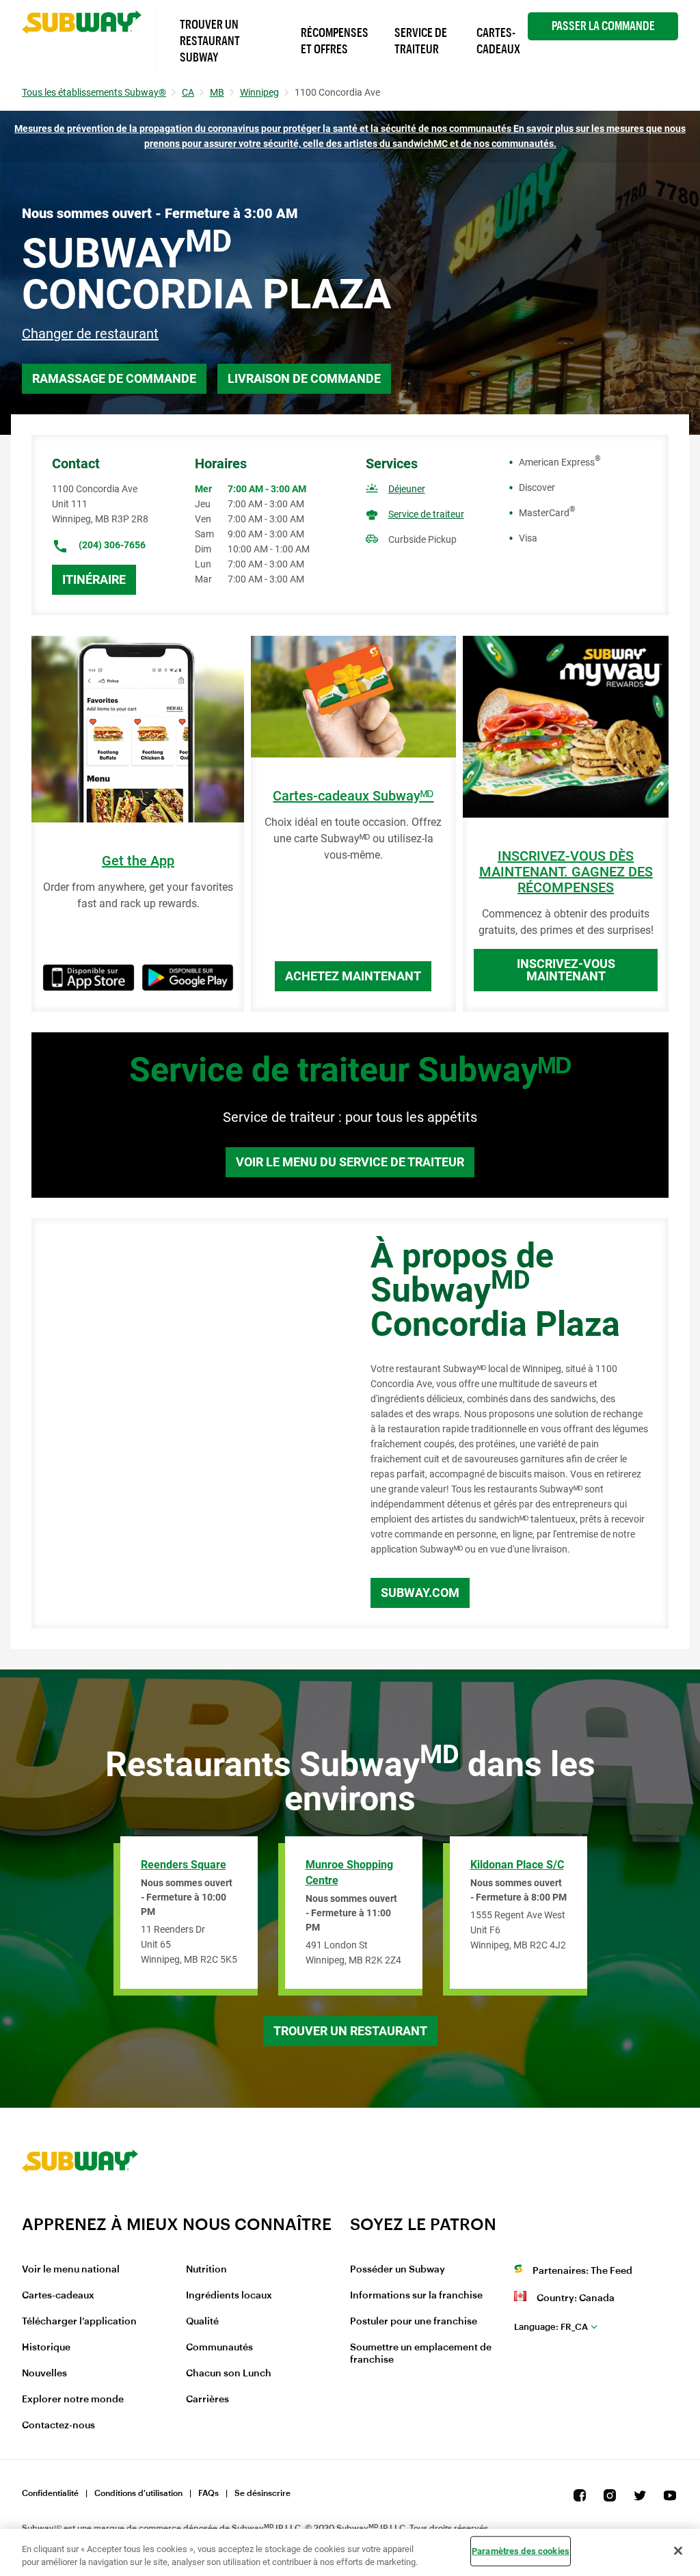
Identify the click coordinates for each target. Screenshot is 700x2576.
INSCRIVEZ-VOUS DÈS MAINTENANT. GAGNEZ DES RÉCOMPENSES (566, 872)
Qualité (202, 2322)
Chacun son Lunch (229, 2374)
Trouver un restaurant (350, 2031)
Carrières (207, 2400)
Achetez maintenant (353, 976)
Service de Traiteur (421, 41)
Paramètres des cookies (521, 2551)
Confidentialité (50, 2493)
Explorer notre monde (73, 2400)
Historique (46, 2348)
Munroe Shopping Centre (349, 1873)
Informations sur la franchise (416, 2296)
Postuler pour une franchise (414, 2322)
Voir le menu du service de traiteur (350, 1162)
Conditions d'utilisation (138, 2493)
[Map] (186, 1423)
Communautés (219, 2348)
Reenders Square (184, 1865)
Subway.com (420, 1593)
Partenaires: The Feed (582, 2271)
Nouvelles (44, 2374)
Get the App (138, 861)
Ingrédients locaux (229, 2296)
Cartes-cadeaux (58, 2296)
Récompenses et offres (335, 41)
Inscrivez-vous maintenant (566, 970)
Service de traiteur (426, 514)
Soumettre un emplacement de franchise (421, 2354)
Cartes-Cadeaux (498, 41)
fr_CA (551, 2327)
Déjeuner (407, 489)
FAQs (208, 2493)
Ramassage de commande (114, 378)
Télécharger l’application (79, 2322)
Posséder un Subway (398, 2270)
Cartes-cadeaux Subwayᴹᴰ (353, 796)
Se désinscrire (262, 2493)
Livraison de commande (304, 378)
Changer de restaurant (90, 334)
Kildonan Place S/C (517, 1865)
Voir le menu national (71, 2270)
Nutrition (206, 2270)
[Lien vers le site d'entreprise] (80, 2205)
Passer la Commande (603, 26)
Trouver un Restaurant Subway (210, 41)
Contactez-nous (58, 2426)
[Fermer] (678, 2551)
